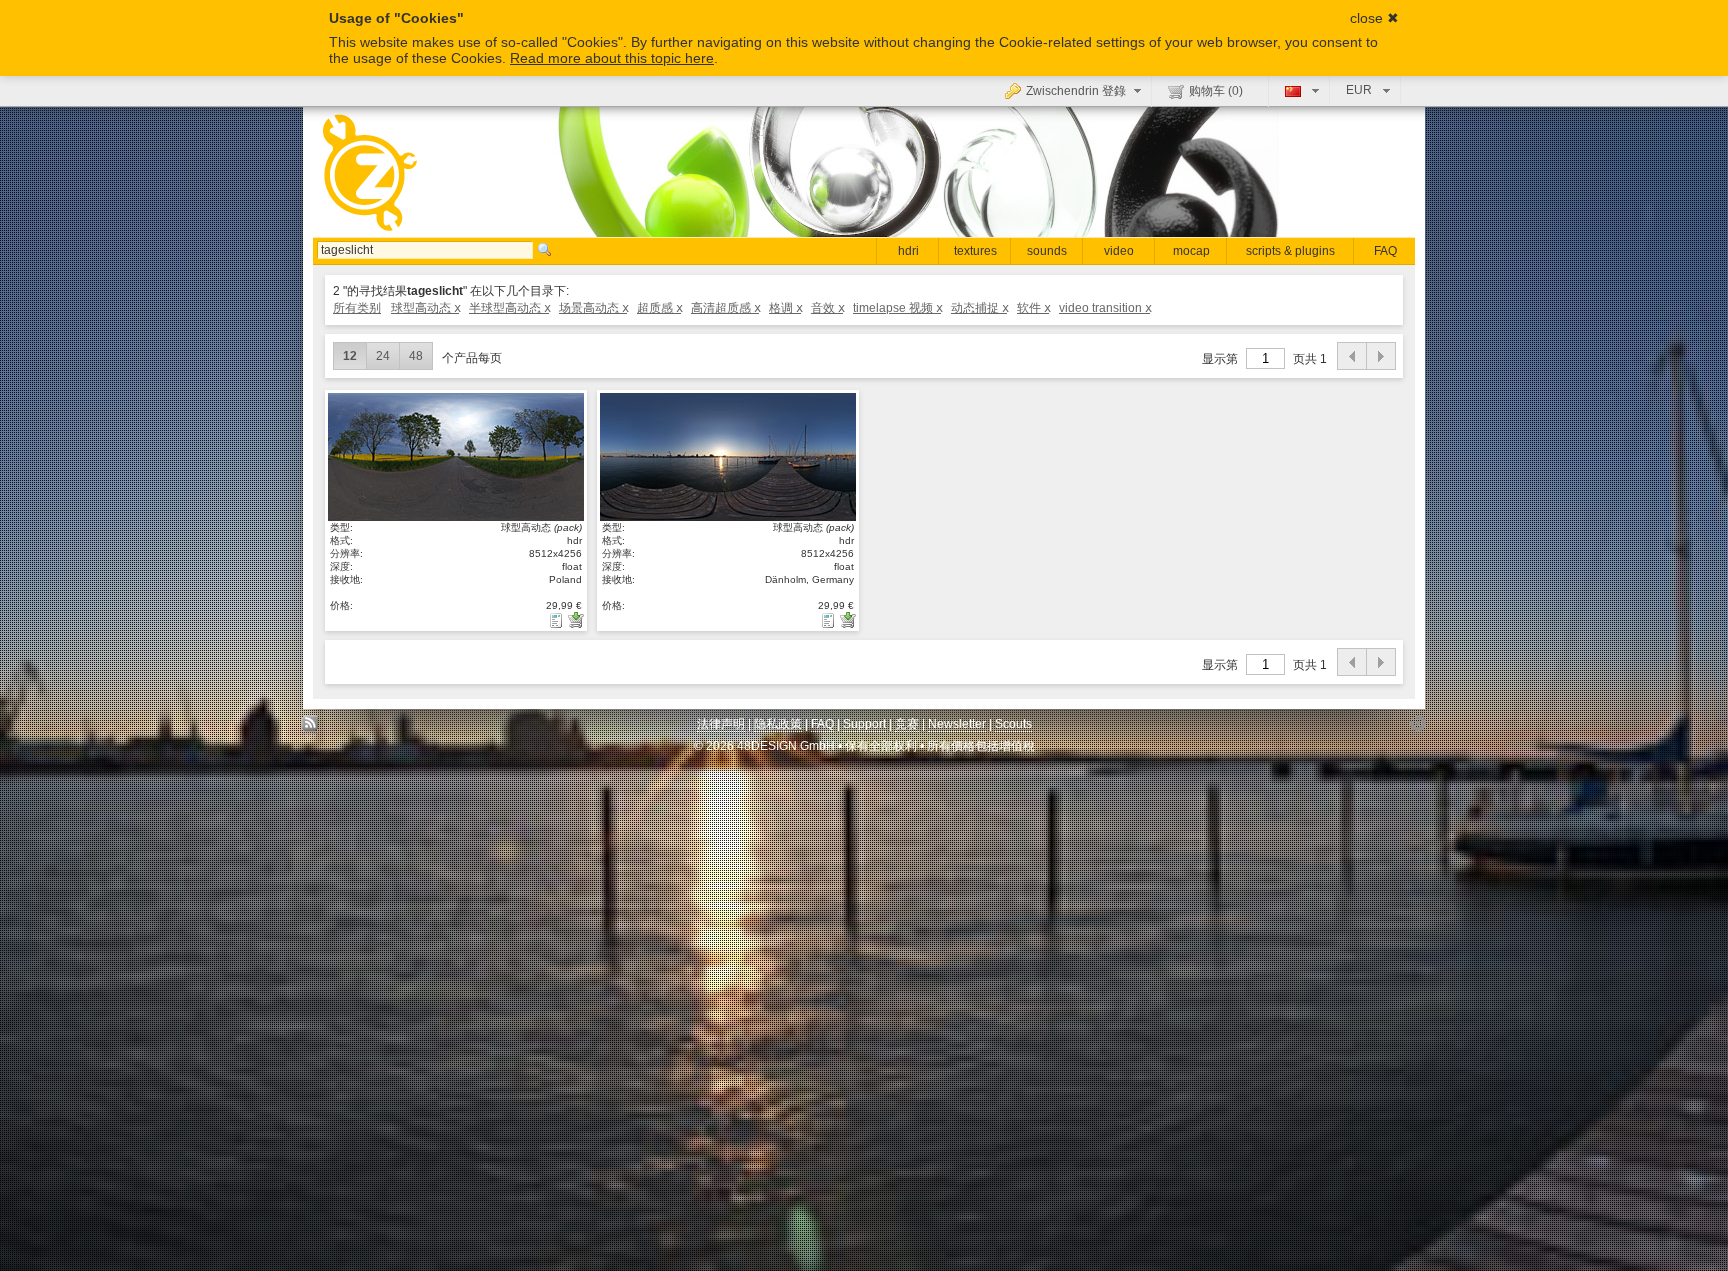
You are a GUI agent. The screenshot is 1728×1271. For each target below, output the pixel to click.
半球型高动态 (509, 308)
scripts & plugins (1290, 251)
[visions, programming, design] (1417, 728)
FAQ (1385, 251)
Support (864, 724)
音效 (827, 308)
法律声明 (721, 724)
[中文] (1299, 90)
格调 (785, 308)
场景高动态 (593, 308)
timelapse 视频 (897, 308)
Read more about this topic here (612, 58)
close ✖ (1374, 18)
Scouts (1013, 724)
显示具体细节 (456, 456)
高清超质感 (725, 308)
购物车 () (1216, 91)
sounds (1047, 251)
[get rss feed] (310, 728)
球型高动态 (425, 308)
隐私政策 (778, 724)
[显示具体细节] (558, 620)
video (1119, 251)
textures (975, 251)
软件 (1033, 308)
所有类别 (357, 308)
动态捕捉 (979, 308)
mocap (1191, 251)
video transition (1104, 308)
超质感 (659, 308)
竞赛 (907, 724)
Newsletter (957, 724)
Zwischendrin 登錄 (1076, 91)
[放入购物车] (576, 620)
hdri (908, 251)
